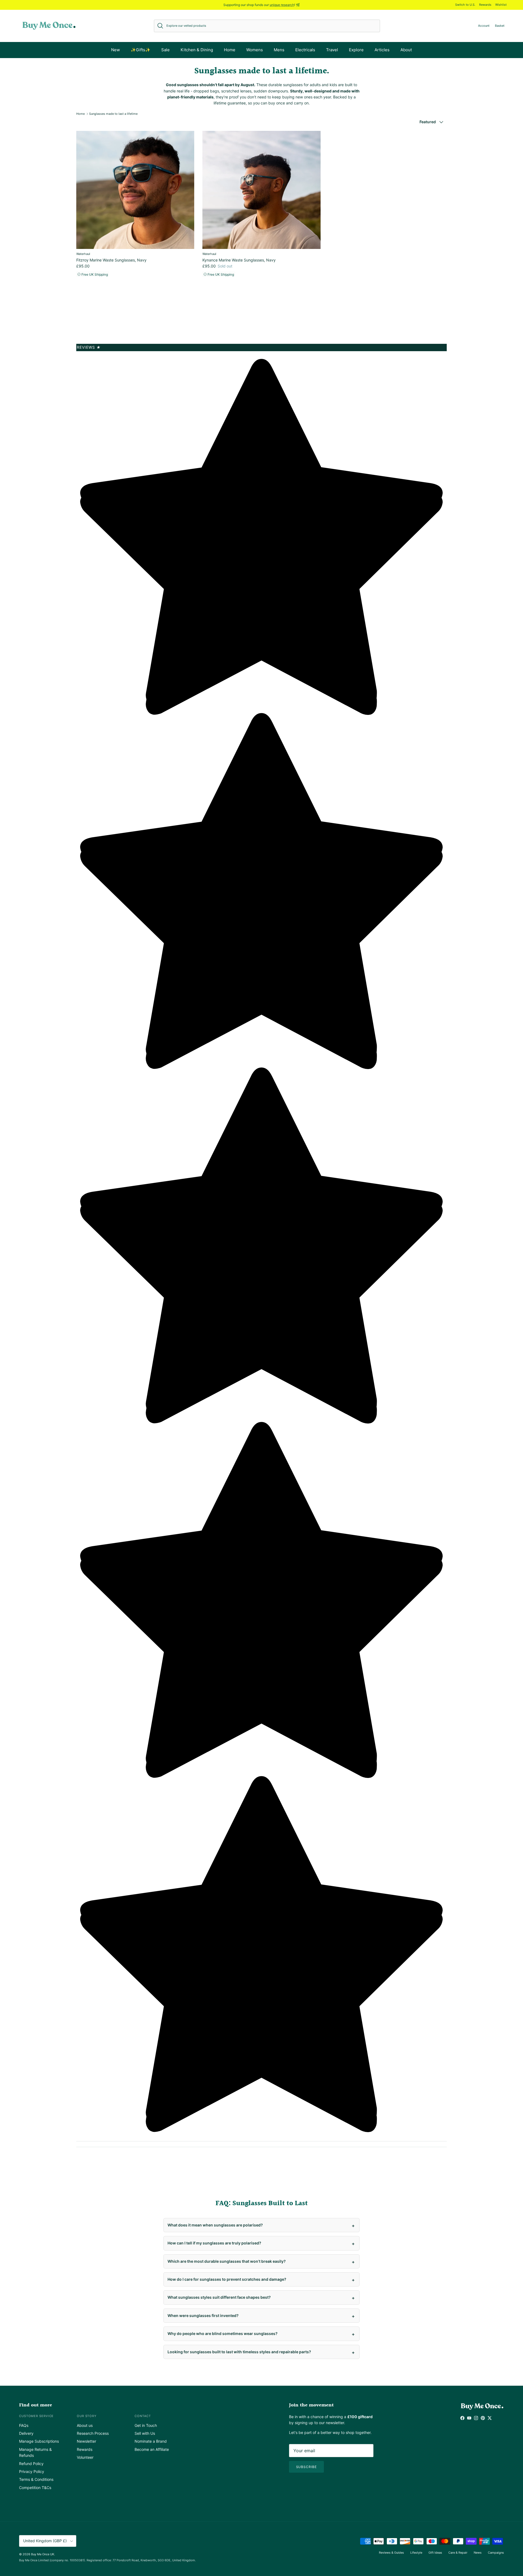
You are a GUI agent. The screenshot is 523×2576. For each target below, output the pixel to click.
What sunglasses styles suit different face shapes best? (219, 2297)
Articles (382, 50)
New (115, 50)
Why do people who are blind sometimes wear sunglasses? (223, 2333)
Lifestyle (416, 2553)
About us (85, 2425)
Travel (332, 50)
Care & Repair (458, 2553)
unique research (282, 5)
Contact (143, 2416)
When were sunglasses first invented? (203, 2315)
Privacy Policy (32, 2471)
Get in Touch (146, 2425)
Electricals (305, 50)
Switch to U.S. (465, 5)
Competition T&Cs (35, 2488)
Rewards (485, 5)
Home (230, 50)
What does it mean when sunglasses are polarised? (215, 2225)
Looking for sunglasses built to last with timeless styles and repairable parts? (239, 2352)
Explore (356, 50)
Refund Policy (31, 2464)
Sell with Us (145, 2433)
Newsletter (86, 2441)
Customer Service (36, 2416)
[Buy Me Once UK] (49, 26)
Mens (279, 50)
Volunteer (85, 2457)
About (406, 50)
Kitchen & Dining (197, 50)
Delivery (26, 2433)
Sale (165, 50)
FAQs (24, 2425)
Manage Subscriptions (39, 2441)
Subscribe (307, 2467)
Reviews (89, 347)
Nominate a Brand (151, 2441)
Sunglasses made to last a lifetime (113, 114)
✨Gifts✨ (141, 50)
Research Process (93, 2433)
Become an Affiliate (152, 2449)
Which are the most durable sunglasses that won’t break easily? (227, 2261)
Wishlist (501, 5)
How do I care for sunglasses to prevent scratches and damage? (227, 2279)
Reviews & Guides (391, 2553)
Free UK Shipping (94, 274)
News (478, 2553)
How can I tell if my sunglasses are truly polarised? (214, 2243)
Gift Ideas (435, 2553)
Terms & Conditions (36, 2479)
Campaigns (496, 2553)
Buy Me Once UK (43, 2554)
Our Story (87, 2416)
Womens (255, 50)
